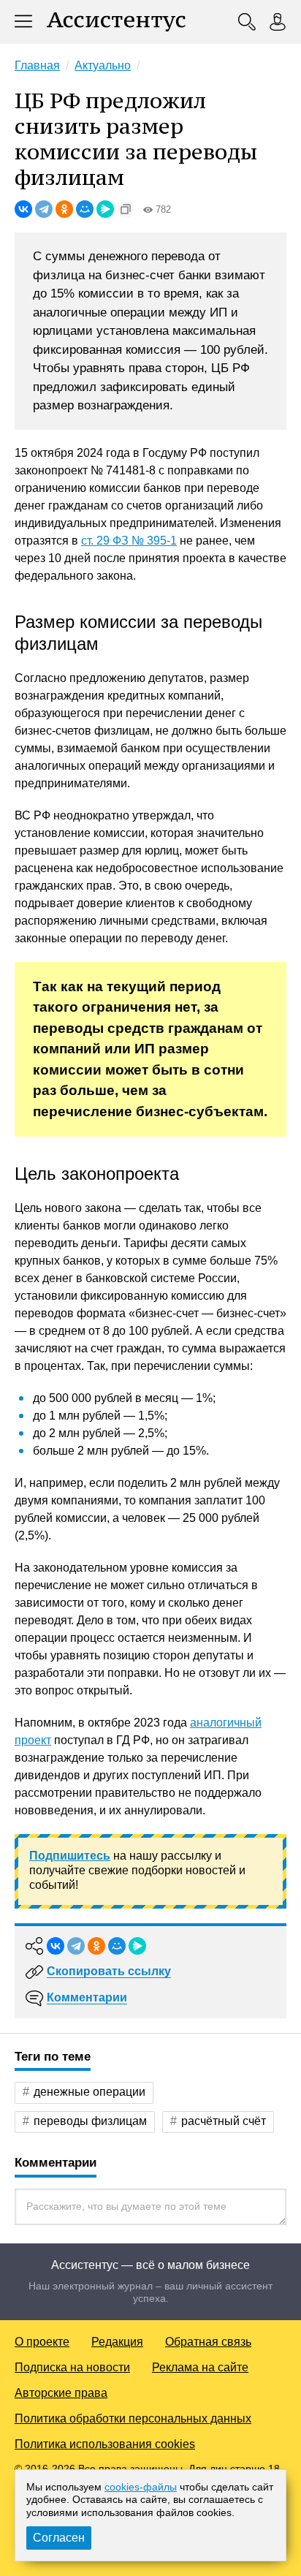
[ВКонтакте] (23, 209)
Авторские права (61, 2393)
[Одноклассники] (64, 209)
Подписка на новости (72, 2367)
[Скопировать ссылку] (126, 209)
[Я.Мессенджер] (105, 209)
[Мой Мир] (85, 209)
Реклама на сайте (200, 2367)
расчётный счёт (224, 2121)
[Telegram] (44, 209)
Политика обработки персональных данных (133, 2418)
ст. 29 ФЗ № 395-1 (129, 541)
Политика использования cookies (105, 2444)
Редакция (117, 2342)
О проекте (42, 2342)
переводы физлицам (90, 2121)
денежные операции (89, 2092)
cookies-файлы (141, 2487)
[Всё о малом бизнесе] (116, 22)
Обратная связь (208, 2342)
